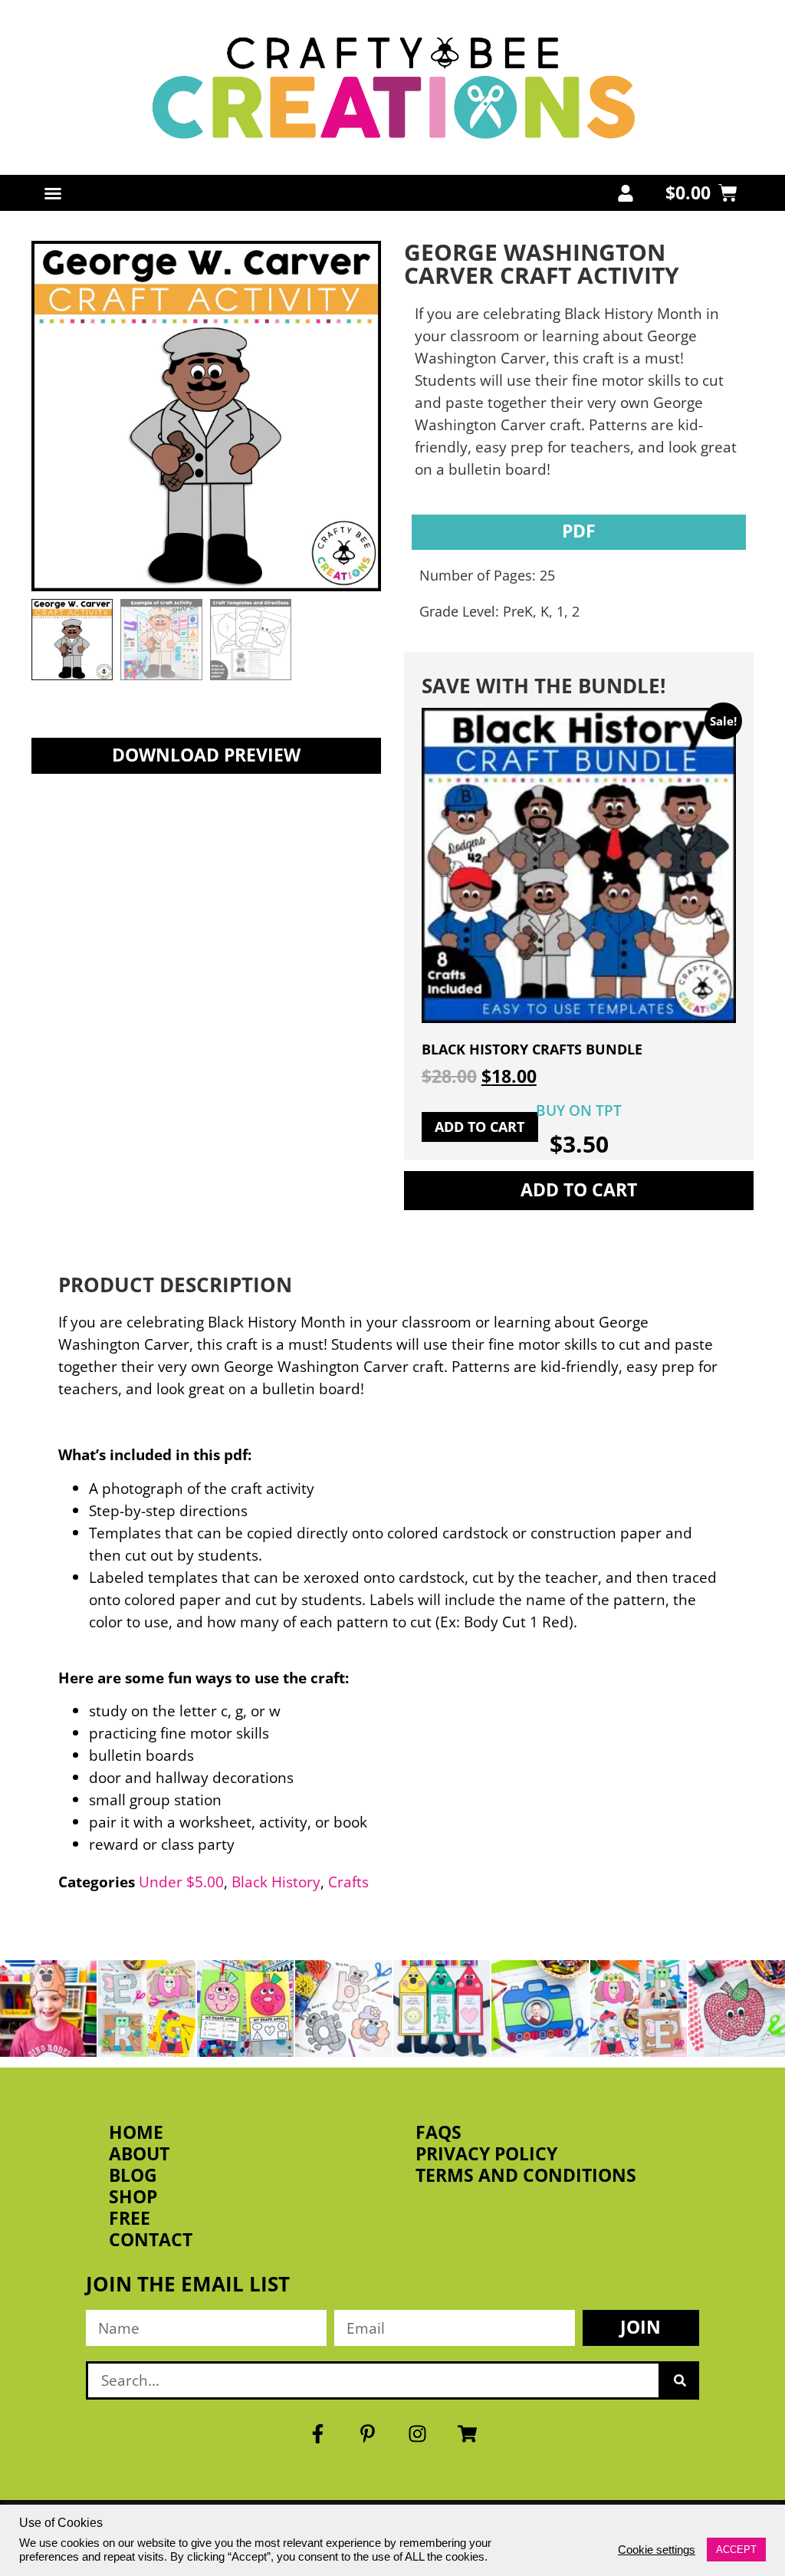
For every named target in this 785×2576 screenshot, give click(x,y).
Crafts (348, 1882)
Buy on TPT (579, 1110)
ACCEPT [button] (736, 2550)
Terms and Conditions (526, 2176)
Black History (276, 1882)
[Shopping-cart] (468, 2434)
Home (136, 2133)
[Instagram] (418, 2434)
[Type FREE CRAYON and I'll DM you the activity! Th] (442, 2008)
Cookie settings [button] (657, 2550)
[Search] (680, 2380)
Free (130, 2219)
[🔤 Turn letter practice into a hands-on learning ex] (146, 2008)
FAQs (438, 2133)
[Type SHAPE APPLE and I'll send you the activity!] (245, 2008)
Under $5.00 (181, 1882)
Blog (133, 2176)
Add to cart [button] (480, 1127)
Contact (151, 2240)
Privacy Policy (486, 2154)
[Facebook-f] (318, 2434)
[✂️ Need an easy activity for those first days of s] (737, 2008)
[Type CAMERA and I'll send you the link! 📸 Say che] (540, 2008)
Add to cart (579, 1190)
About (139, 2154)
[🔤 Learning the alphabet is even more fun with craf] (639, 2008)
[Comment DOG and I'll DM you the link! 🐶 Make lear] (48, 2008)
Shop (133, 2197)
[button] (53, 193)
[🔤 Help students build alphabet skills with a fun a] (343, 2008)
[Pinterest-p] (368, 2434)
